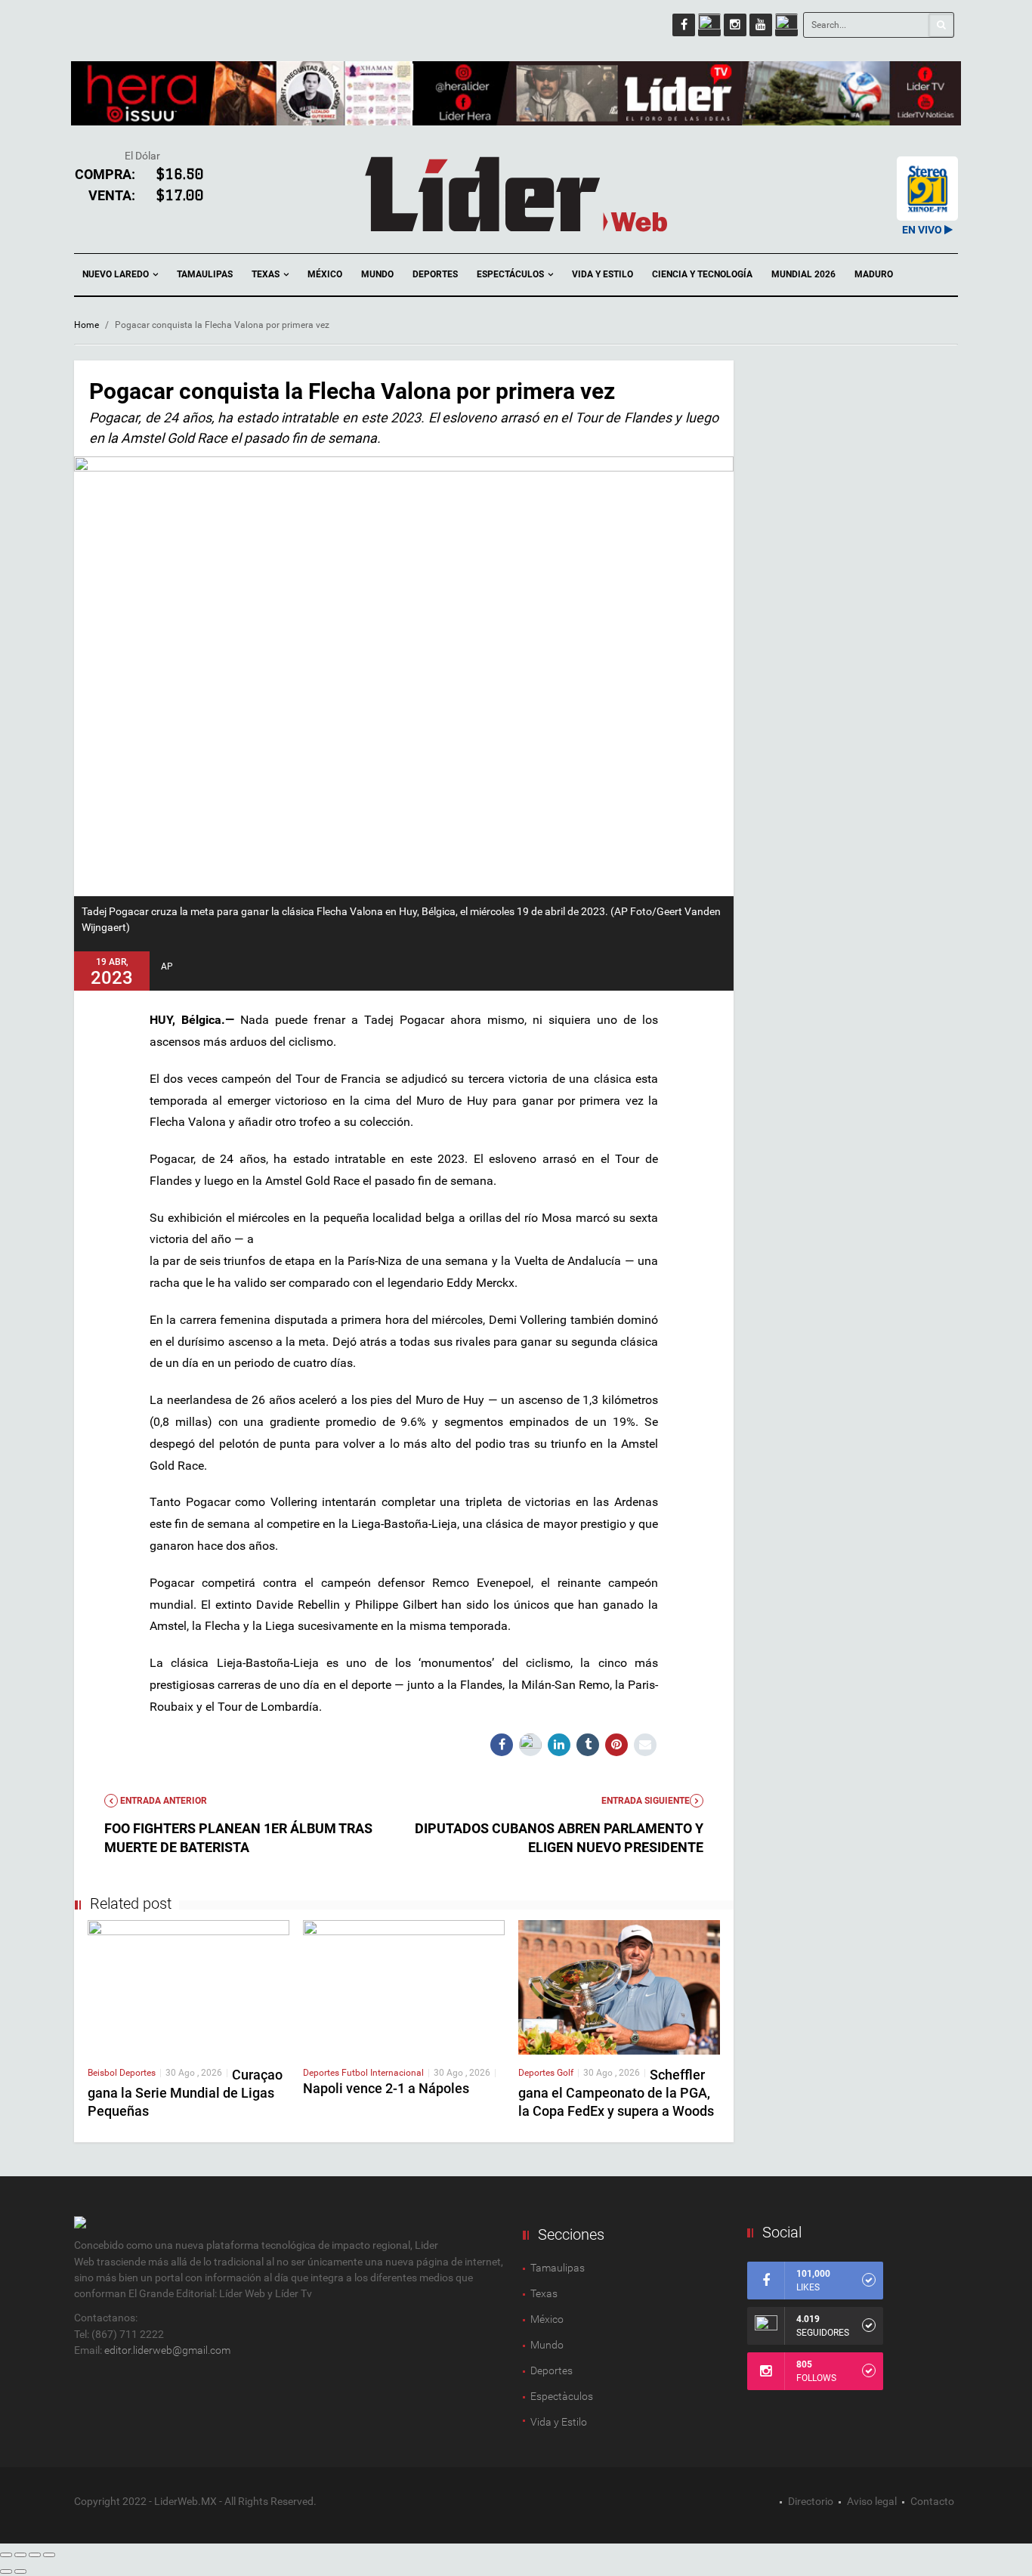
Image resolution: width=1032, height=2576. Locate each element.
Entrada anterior (162, 1801)
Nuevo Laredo (117, 274)
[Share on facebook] (502, 1745)
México (325, 274)
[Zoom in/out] (49, 2555)
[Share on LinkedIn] (559, 1745)
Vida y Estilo (603, 274)
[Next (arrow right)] (20, 2571)
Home (87, 325)
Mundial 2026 (803, 274)
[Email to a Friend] (645, 1745)
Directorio (811, 2501)
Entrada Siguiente (646, 1801)
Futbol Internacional (383, 2073)
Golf (565, 2073)
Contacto (932, 2501)
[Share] (20, 2555)
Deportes (435, 274)
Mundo (377, 274)
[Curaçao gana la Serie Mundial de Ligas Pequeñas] (188, 1987)
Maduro (874, 274)
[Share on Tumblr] (588, 1745)
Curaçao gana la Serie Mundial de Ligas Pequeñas (185, 2093)
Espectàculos (562, 2396)
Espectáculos (511, 274)
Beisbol (104, 2073)
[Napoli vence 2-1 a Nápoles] (404, 1987)
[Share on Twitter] (530, 1745)
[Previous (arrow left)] (6, 2571)
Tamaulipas (205, 274)
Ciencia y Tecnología (702, 274)
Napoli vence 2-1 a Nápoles (386, 2088)
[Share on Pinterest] (616, 1745)
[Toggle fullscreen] (35, 2555)
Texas (267, 274)
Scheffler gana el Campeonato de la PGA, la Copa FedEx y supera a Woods (616, 2093)
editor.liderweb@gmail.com (167, 2350)
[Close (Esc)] (6, 2555)
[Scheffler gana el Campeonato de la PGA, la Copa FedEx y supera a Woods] (619, 1987)
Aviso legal (872, 2501)
